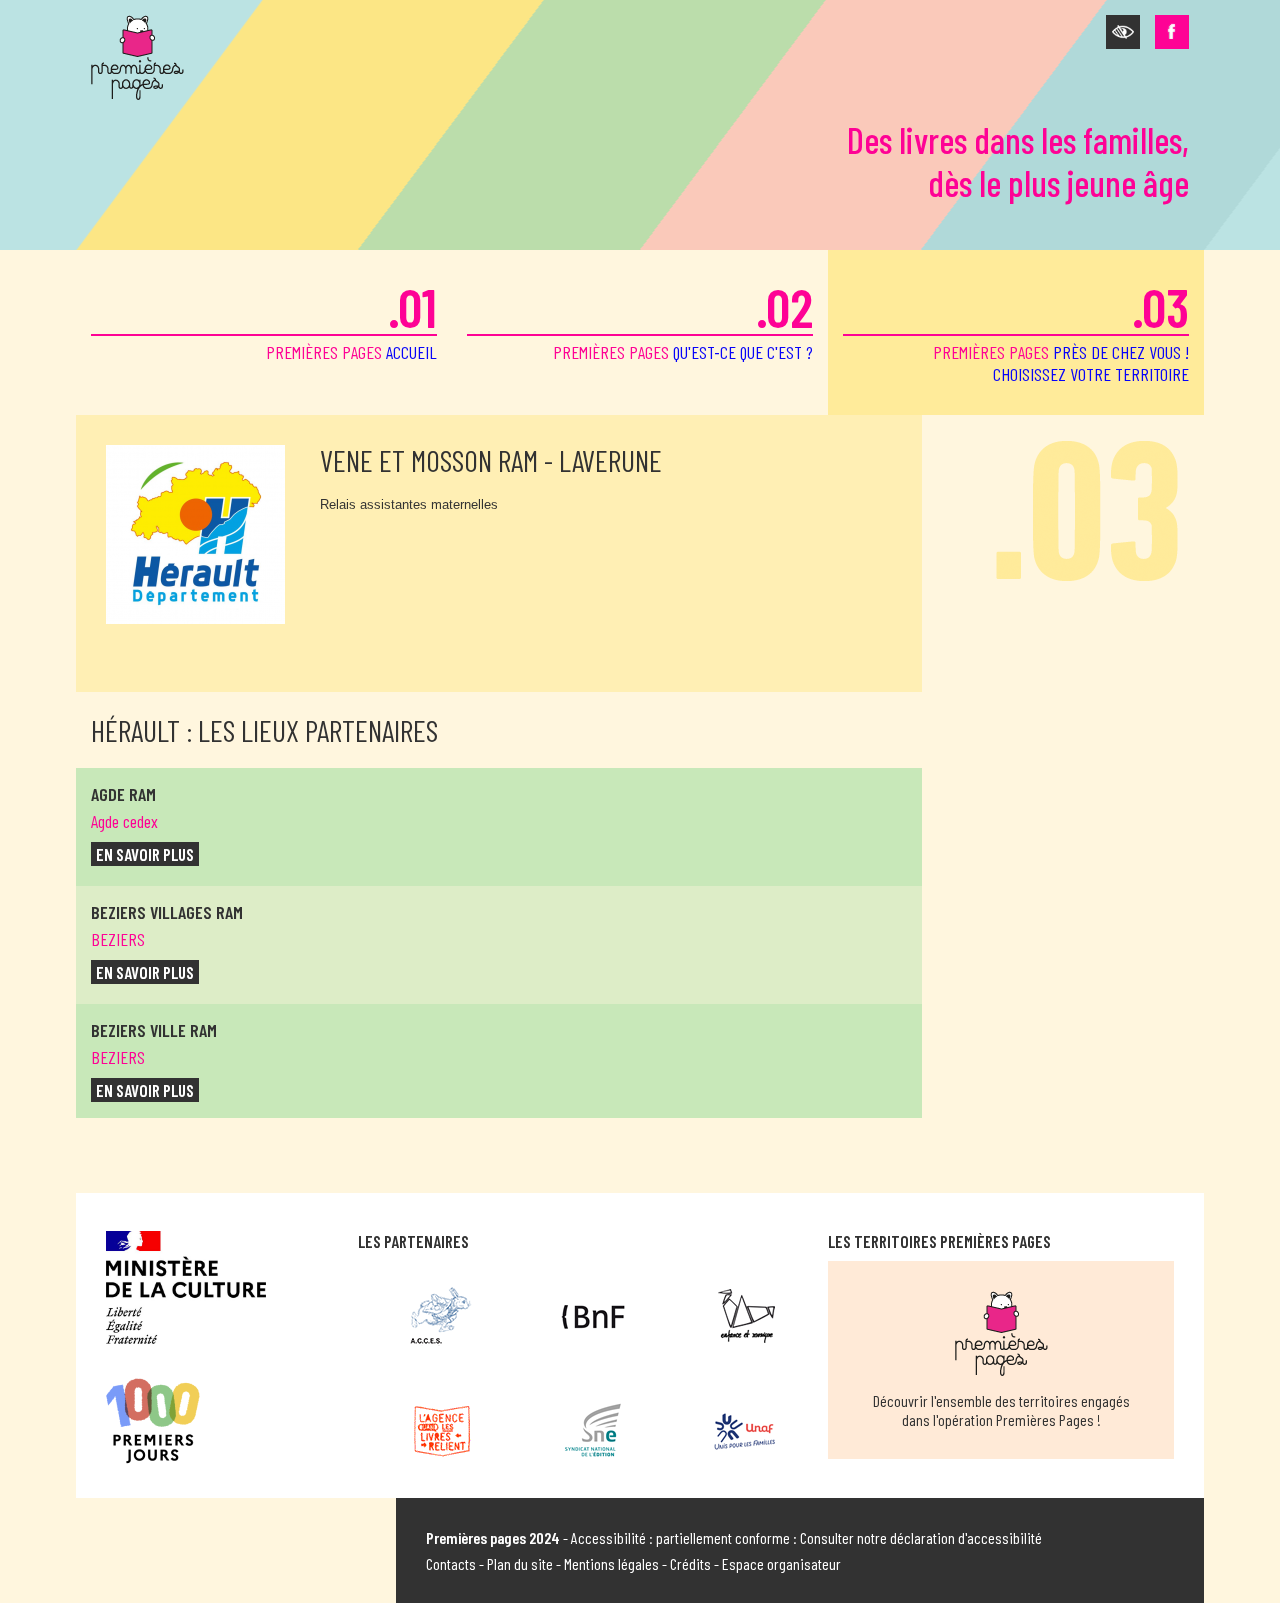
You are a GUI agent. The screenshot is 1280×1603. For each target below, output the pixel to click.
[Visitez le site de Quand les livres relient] (441, 1431)
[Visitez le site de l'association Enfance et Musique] (744, 1316)
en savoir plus (145, 854)
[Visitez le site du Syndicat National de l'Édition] (593, 1431)
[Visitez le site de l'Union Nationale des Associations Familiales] (744, 1431)
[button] (1123, 32)
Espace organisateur (781, 1563)
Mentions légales (611, 1563)
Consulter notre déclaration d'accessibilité (921, 1537)
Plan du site (520, 1563)
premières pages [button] (1061, 329)
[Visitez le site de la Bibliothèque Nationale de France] (593, 1316)
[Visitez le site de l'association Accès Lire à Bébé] (441, 1316)
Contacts (451, 1563)
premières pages (351, 318)
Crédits (690, 1563)
